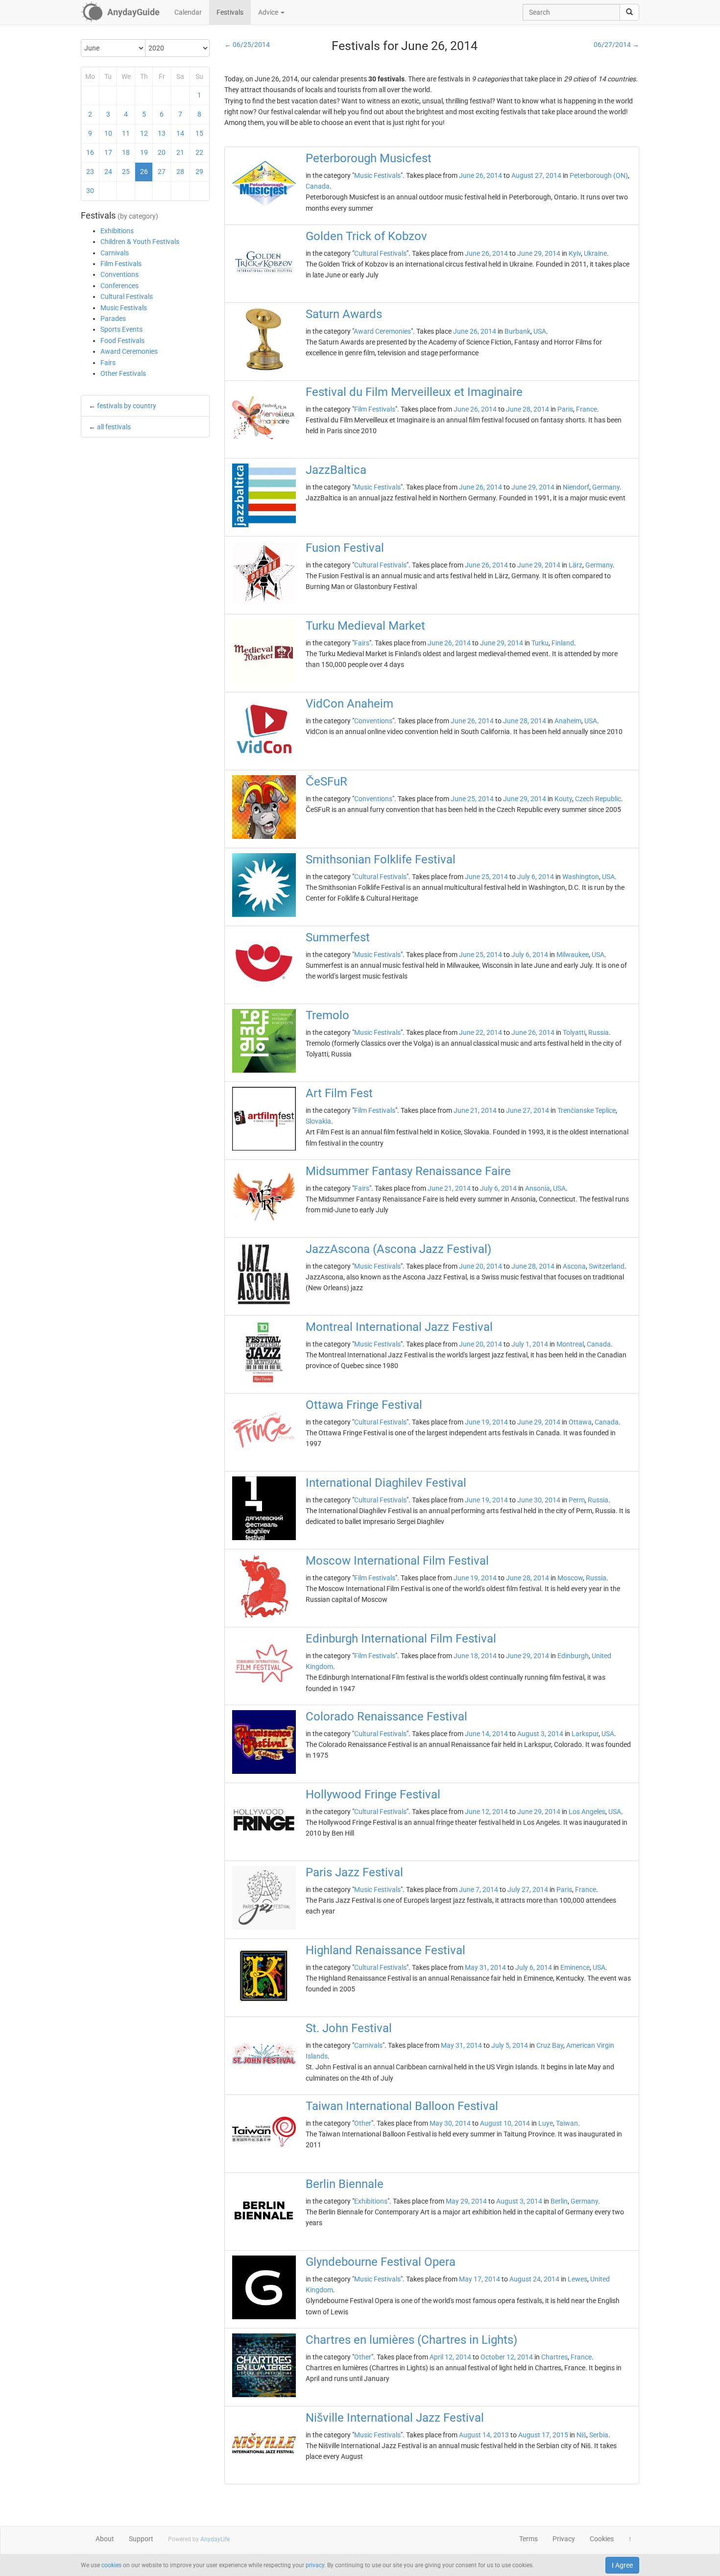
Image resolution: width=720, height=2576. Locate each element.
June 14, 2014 (486, 1734)
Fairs (108, 363)
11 (126, 133)
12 (144, 133)
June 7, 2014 (479, 1889)
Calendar (188, 12)
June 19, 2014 (486, 1422)
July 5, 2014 (510, 2045)
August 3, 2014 (540, 1734)
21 (180, 152)
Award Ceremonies (129, 351)
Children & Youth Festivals (140, 242)
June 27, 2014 (528, 1110)
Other (363, 2123)
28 (180, 172)
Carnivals (115, 253)
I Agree (622, 2565)
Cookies (602, 2539)
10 (108, 133)
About (105, 2539)
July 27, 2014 (528, 1889)
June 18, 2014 (475, 1656)
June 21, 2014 (475, 1110)
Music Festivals (124, 308)
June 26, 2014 (480, 175)
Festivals (230, 12)
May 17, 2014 (480, 2279)
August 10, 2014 (505, 2123)
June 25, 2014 (472, 799)
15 (199, 133)
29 (199, 172)
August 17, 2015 (543, 2435)
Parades (113, 319)
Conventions (120, 274)
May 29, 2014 (466, 2201)
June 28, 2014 (528, 409)
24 (108, 172)
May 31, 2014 (485, 1967)
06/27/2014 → (616, 45)
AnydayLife (215, 2539)
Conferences (120, 286)
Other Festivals (123, 373)
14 (180, 133)
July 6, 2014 (536, 877)
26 (144, 172)
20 (162, 152)
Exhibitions (117, 231)
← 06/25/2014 (247, 45)
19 (144, 152)
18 (126, 152)
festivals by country (127, 406)
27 (162, 172)
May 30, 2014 (450, 2123)
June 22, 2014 (480, 1032)
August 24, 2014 (534, 2279)
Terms (528, 2539)
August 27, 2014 (536, 175)
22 (199, 152)
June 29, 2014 (539, 253)
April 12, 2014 (450, 2357)
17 (108, 152)
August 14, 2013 (484, 2435)
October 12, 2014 (507, 2357)
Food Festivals (122, 341)
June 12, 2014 (486, 1812)
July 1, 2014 (530, 1344)
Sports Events (121, 329)
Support (141, 2539)
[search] (629, 12)
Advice (269, 12)
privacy (315, 2565)
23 (90, 172)
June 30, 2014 (539, 1500)
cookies (111, 2565)
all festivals (114, 427)
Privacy (564, 2539)
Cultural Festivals (127, 296)
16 (90, 152)
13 (162, 133)
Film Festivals (121, 264)
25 (126, 172)
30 (90, 191)
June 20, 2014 (480, 1266)
